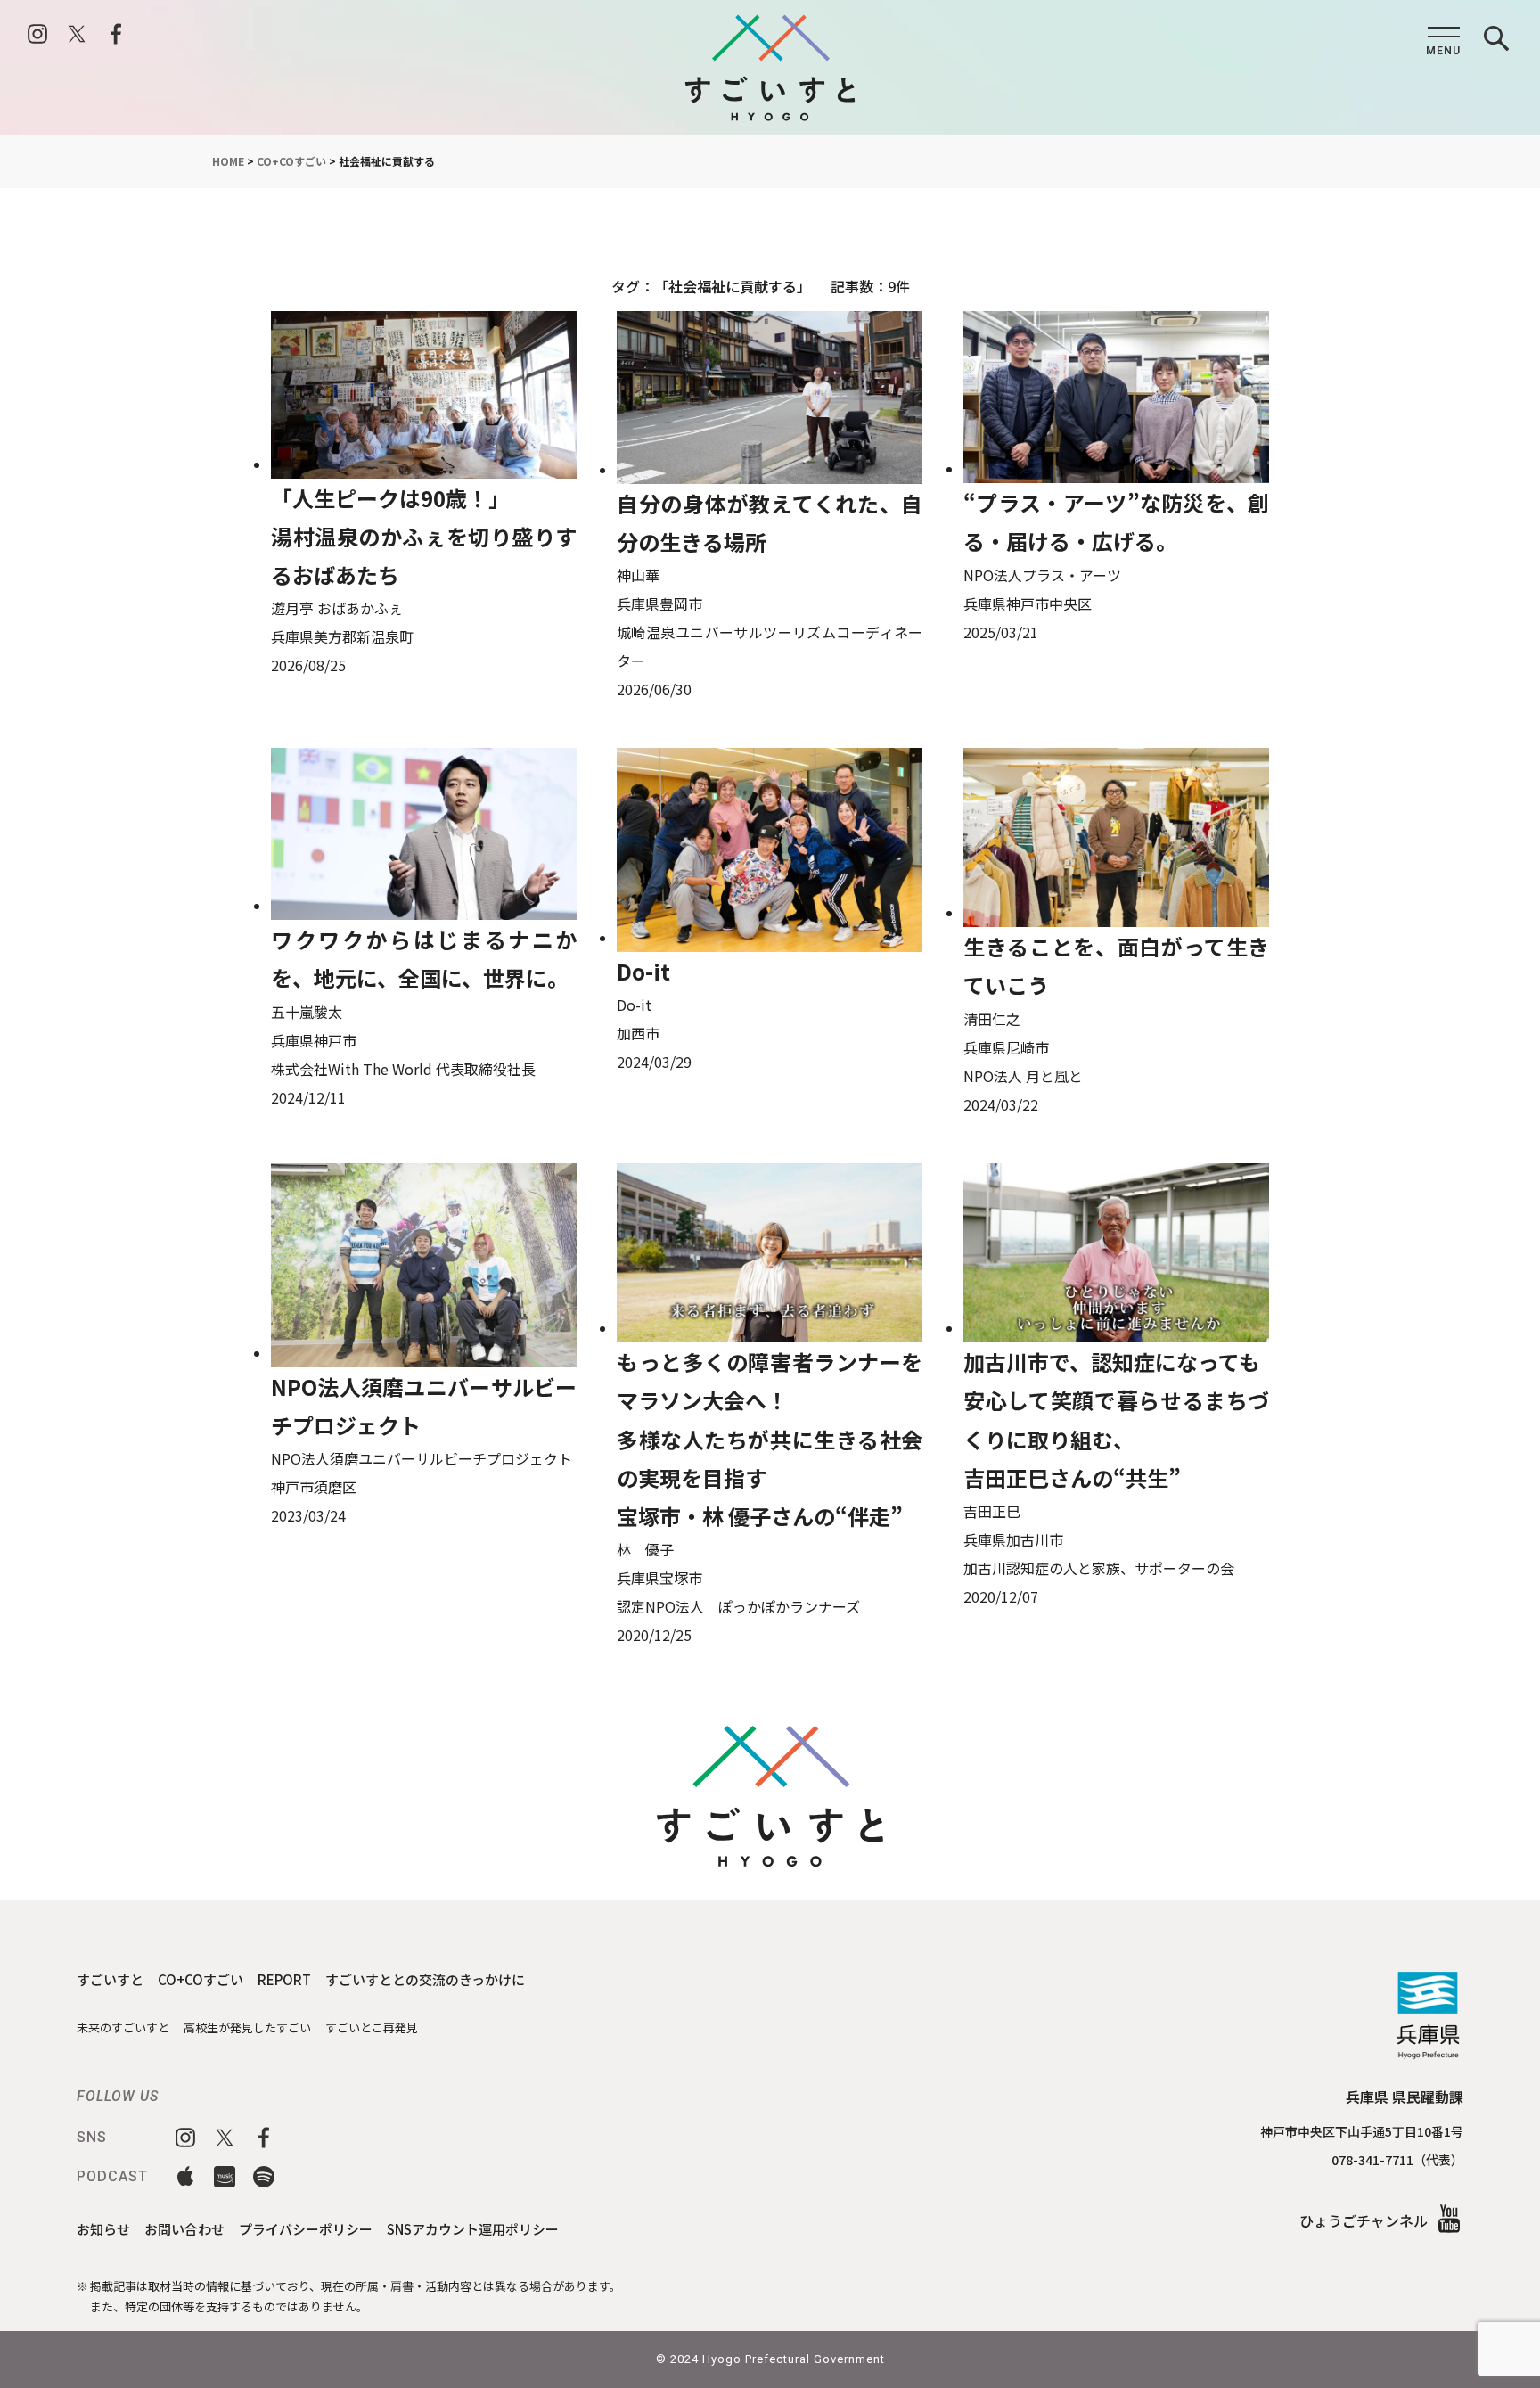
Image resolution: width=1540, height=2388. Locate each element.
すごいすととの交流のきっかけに (425, 1979)
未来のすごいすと (123, 2027)
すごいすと (110, 1979)
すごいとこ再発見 (372, 2027)
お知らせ (103, 2229)
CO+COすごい (201, 1979)
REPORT (284, 1979)
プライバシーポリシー (306, 2229)
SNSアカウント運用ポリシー (473, 2229)
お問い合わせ (184, 2229)
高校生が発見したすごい (247, 2027)
